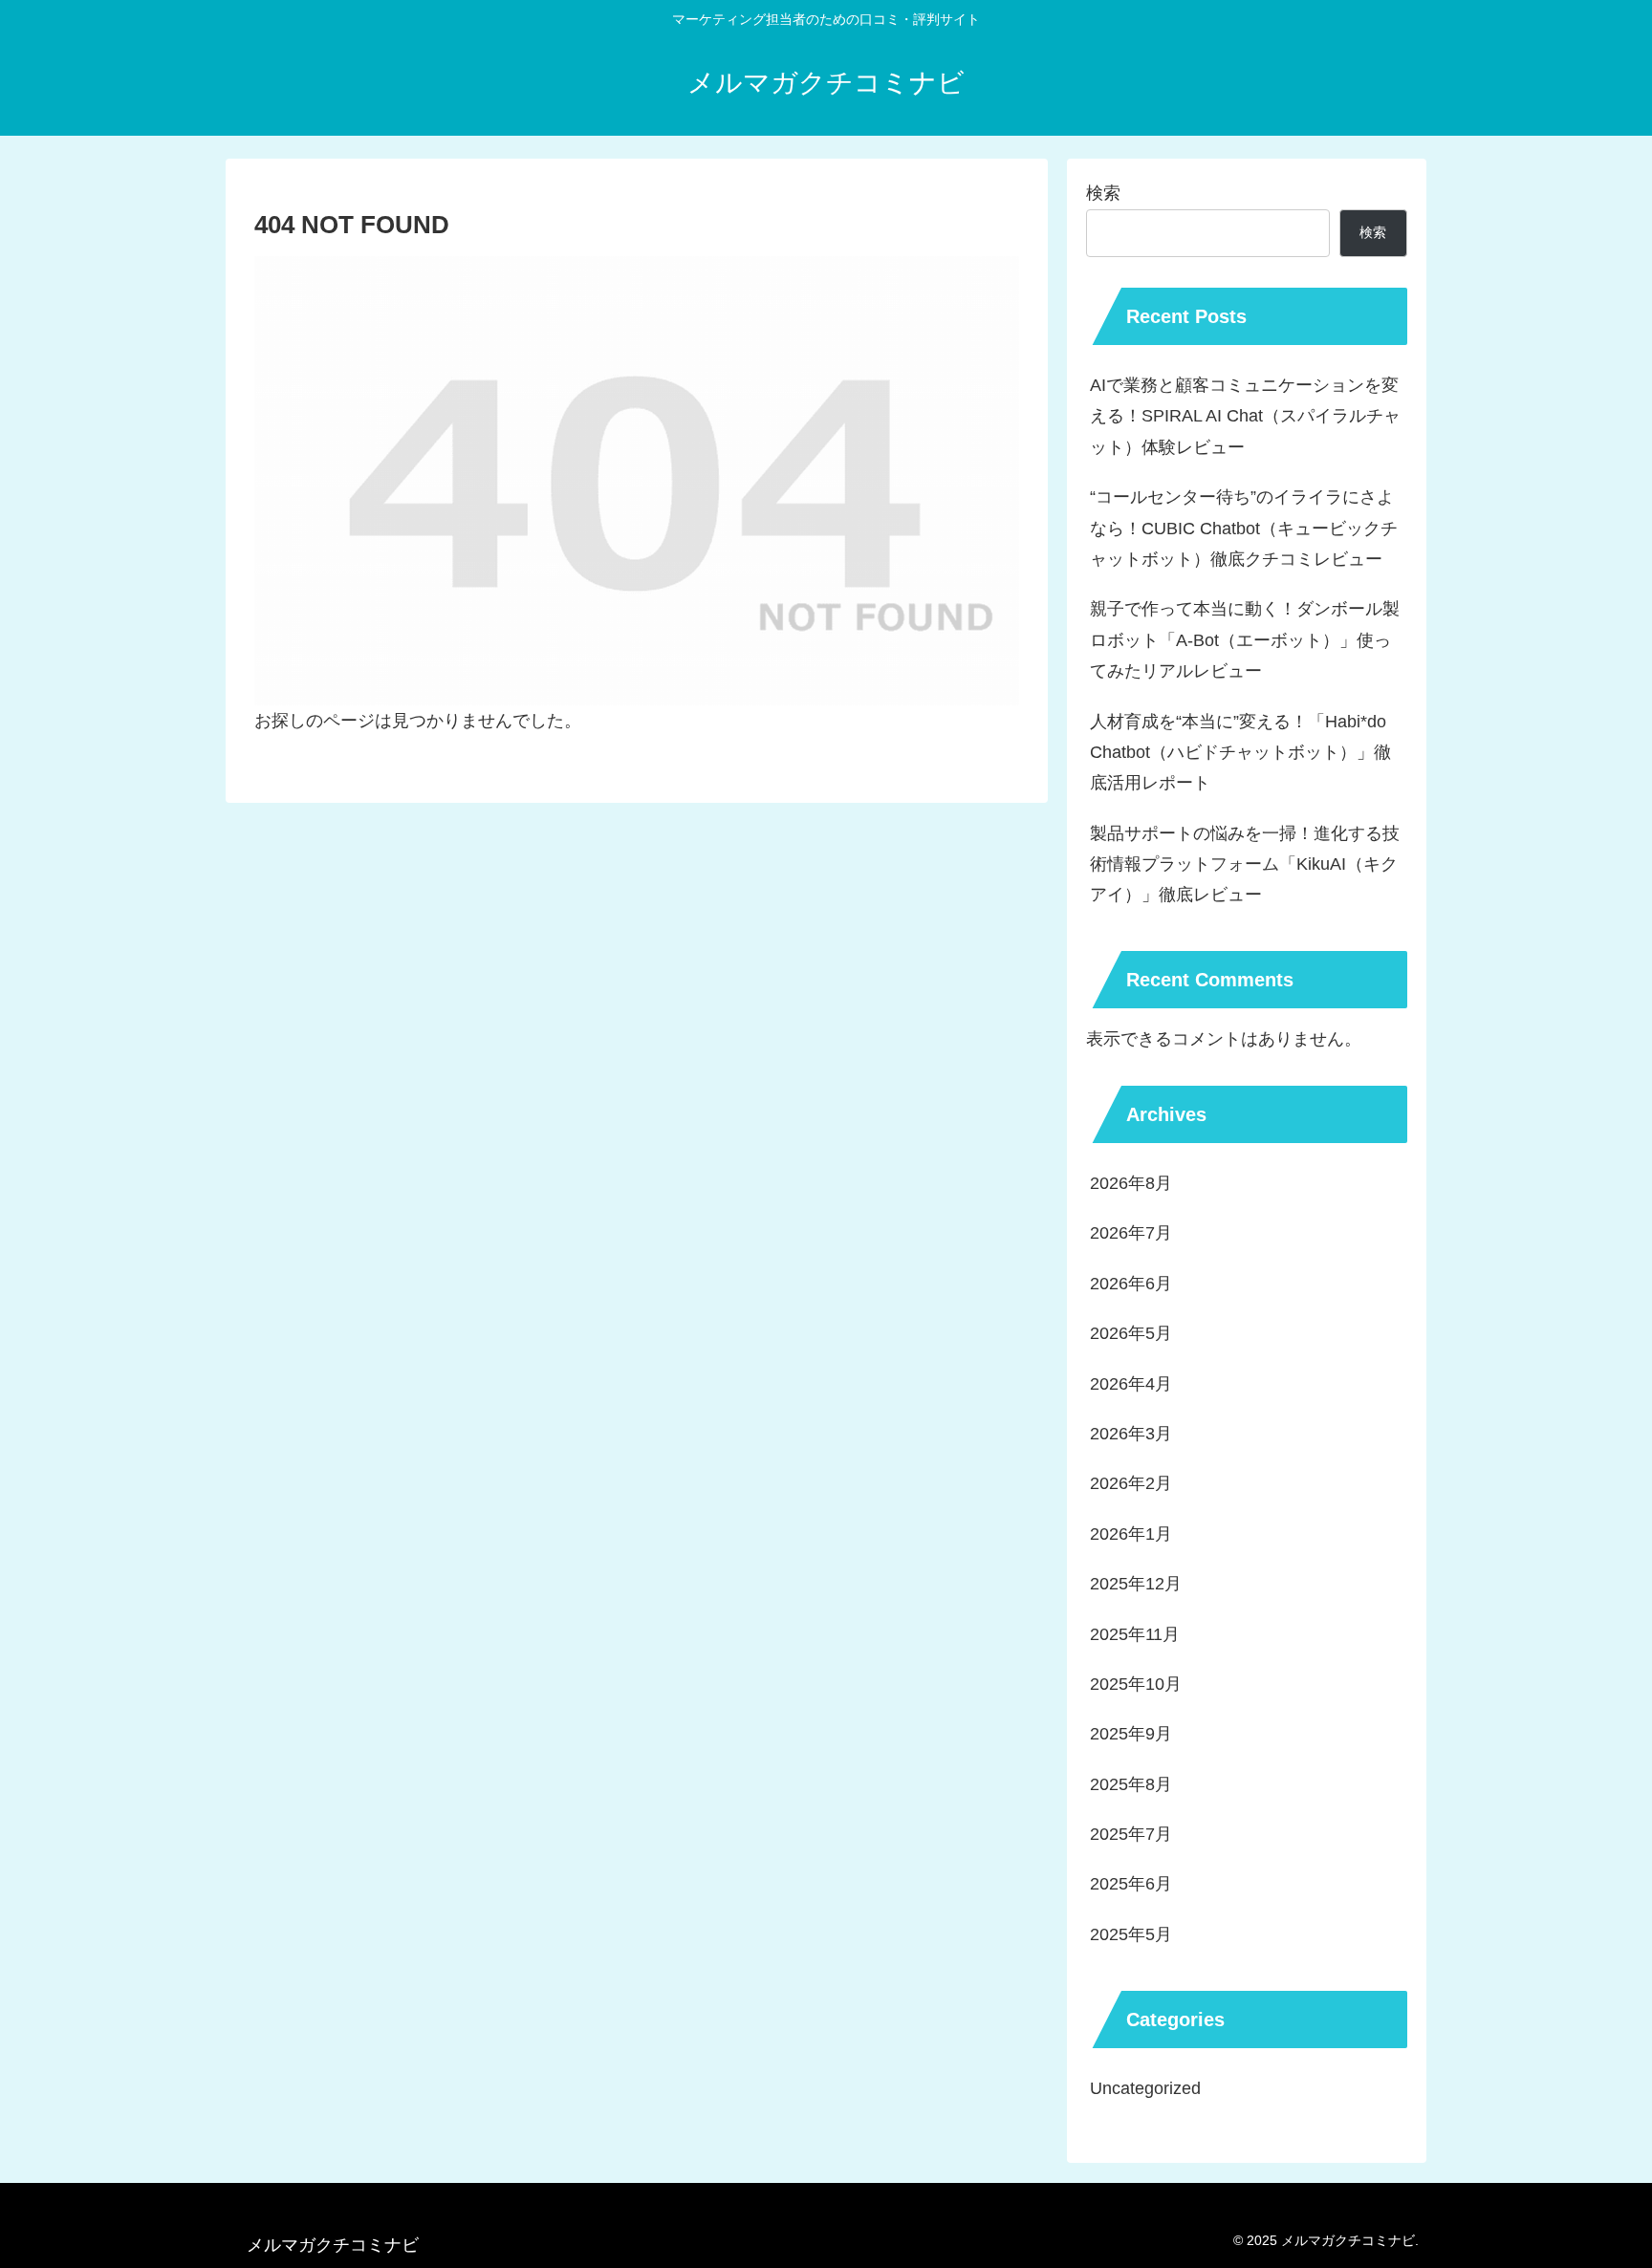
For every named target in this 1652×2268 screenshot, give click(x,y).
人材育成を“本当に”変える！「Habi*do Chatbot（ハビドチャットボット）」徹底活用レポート (1240, 753)
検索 (1103, 193)
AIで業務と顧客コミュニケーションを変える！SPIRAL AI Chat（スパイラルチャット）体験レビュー (1245, 416)
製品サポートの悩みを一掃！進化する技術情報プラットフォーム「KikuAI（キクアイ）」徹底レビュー (1245, 864)
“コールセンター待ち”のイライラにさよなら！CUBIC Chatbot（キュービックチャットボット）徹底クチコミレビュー (1244, 528)
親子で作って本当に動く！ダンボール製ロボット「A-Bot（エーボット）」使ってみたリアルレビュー (1245, 640)
